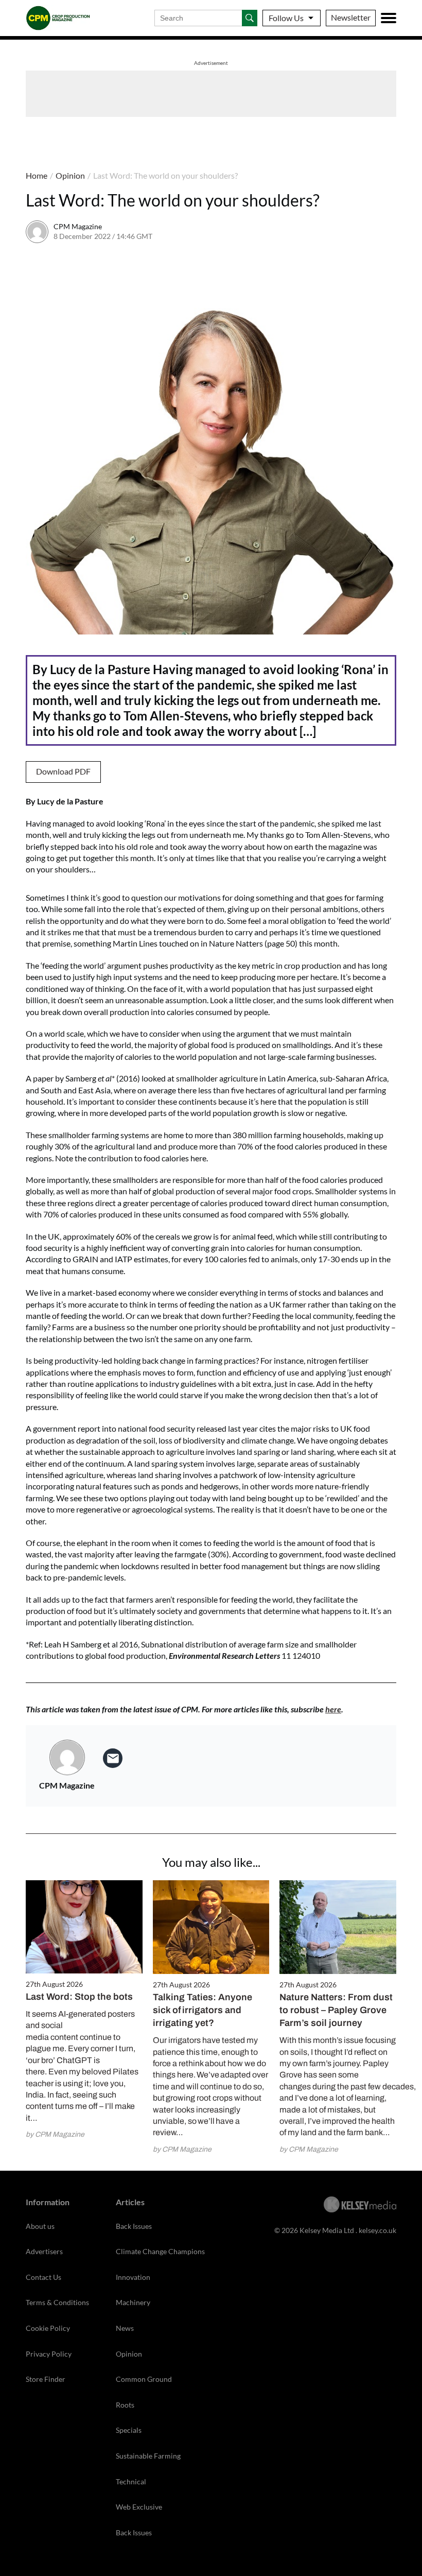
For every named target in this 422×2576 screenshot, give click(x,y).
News (125, 2328)
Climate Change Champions (160, 2251)
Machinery (133, 2302)
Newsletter (351, 17)
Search (250, 18)
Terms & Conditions (57, 2302)
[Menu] (389, 18)
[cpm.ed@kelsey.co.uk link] (113, 1758)
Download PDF (63, 771)
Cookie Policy (48, 2328)
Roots (125, 2405)
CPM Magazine (78, 226)
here (333, 1709)
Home (37, 175)
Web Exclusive (139, 2507)
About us (40, 2226)
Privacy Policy (49, 2354)
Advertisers (44, 2251)
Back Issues (134, 2226)
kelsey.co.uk (377, 2230)
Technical (131, 2481)
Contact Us (43, 2277)
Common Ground (144, 2379)
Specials (129, 2430)
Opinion (70, 175)
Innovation (133, 2277)
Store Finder (46, 2379)
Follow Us (286, 18)
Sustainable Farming (148, 2456)
